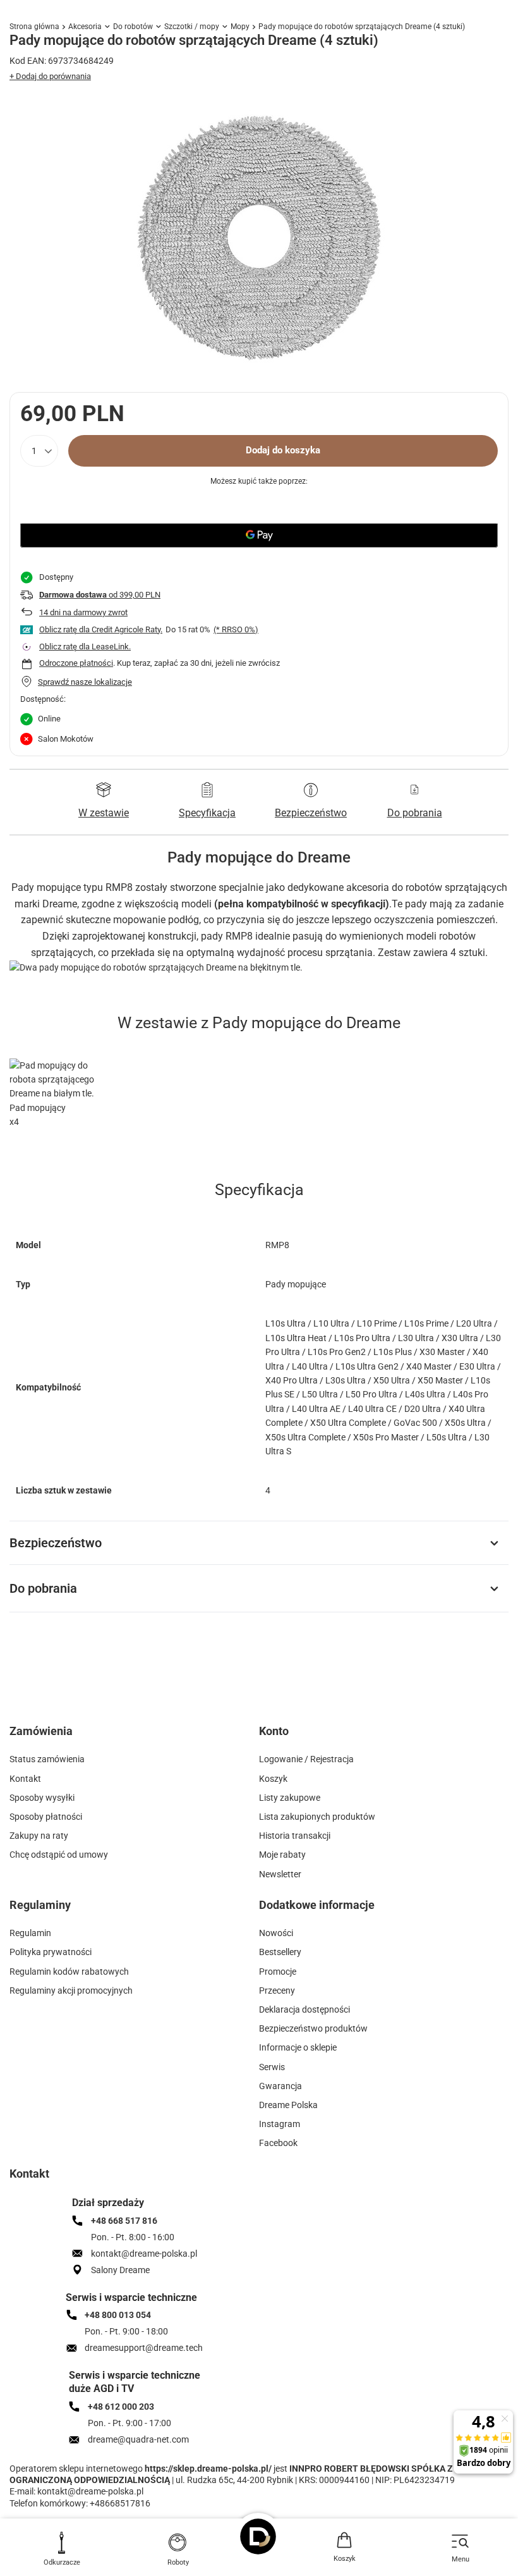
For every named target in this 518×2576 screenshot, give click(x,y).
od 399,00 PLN (100, 595)
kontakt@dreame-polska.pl (90, 2491)
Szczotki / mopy (192, 27)
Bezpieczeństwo (56, 1543)
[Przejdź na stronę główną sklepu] (259, 2536)
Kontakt (29, 2174)
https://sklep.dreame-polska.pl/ (208, 2469)
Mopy (240, 27)
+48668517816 (120, 2503)
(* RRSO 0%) (236, 629)
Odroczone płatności (76, 663)
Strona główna (34, 27)
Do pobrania (43, 1588)
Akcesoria (85, 27)
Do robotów (133, 27)
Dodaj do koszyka (283, 450)
